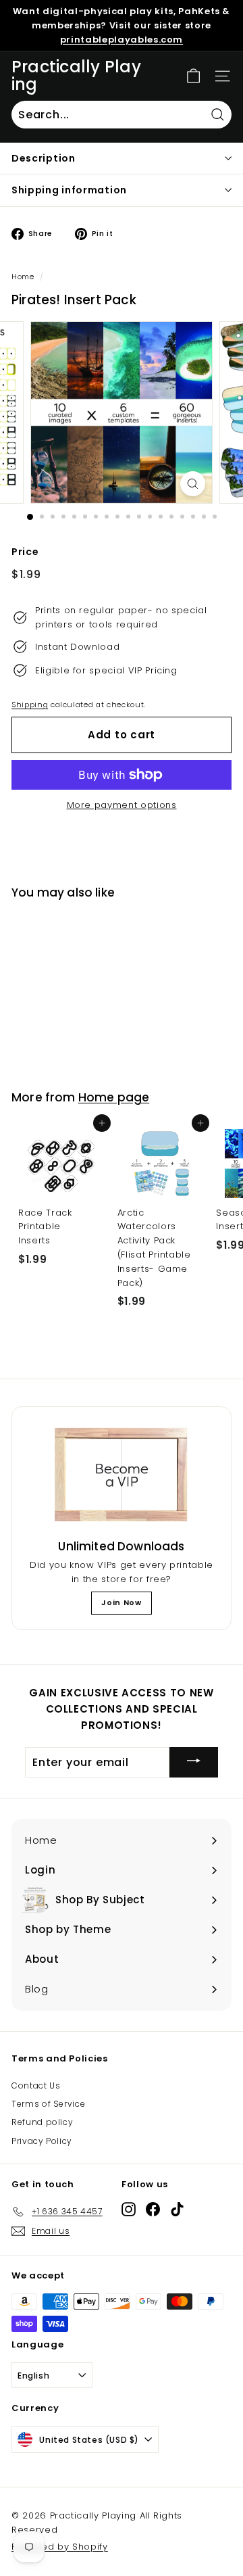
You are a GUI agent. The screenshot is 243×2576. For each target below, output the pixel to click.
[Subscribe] (194, 1762)
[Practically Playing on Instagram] (129, 2209)
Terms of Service (48, 2104)
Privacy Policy (42, 2141)
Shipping (30, 705)
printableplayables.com (122, 40)
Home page (114, 1097)
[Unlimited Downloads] (122, 1475)
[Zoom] (193, 484)
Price (25, 552)
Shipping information (69, 190)
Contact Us (36, 2085)
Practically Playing (76, 76)
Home (23, 277)
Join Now (121, 1602)
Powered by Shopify (60, 2547)
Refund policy (42, 2122)
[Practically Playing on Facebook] (153, 2209)
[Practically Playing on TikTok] (177, 2209)
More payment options (122, 805)
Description (44, 158)
